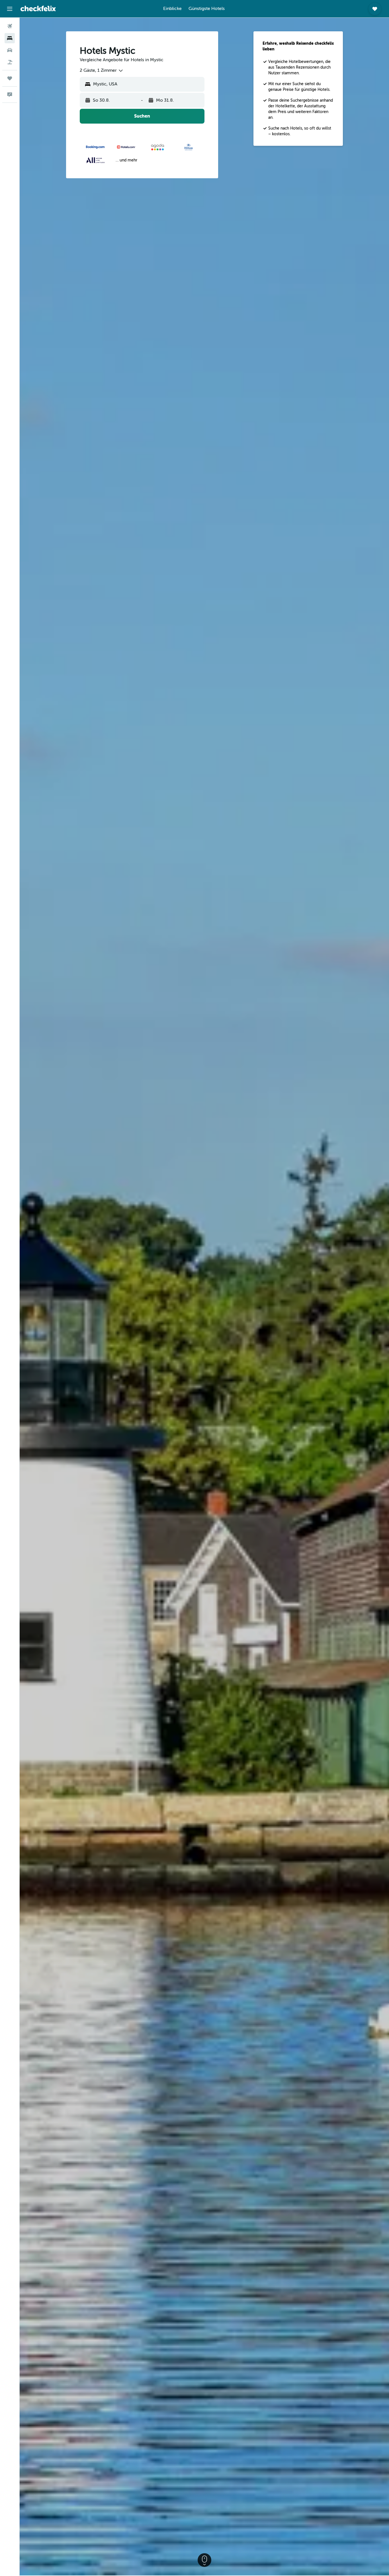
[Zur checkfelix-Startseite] (38, 9)
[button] (10, 9)
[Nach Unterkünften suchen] (10, 38)
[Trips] (10, 78)
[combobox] (102, 71)
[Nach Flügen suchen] (10, 26)
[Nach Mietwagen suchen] (10, 50)
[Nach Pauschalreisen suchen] (10, 62)
